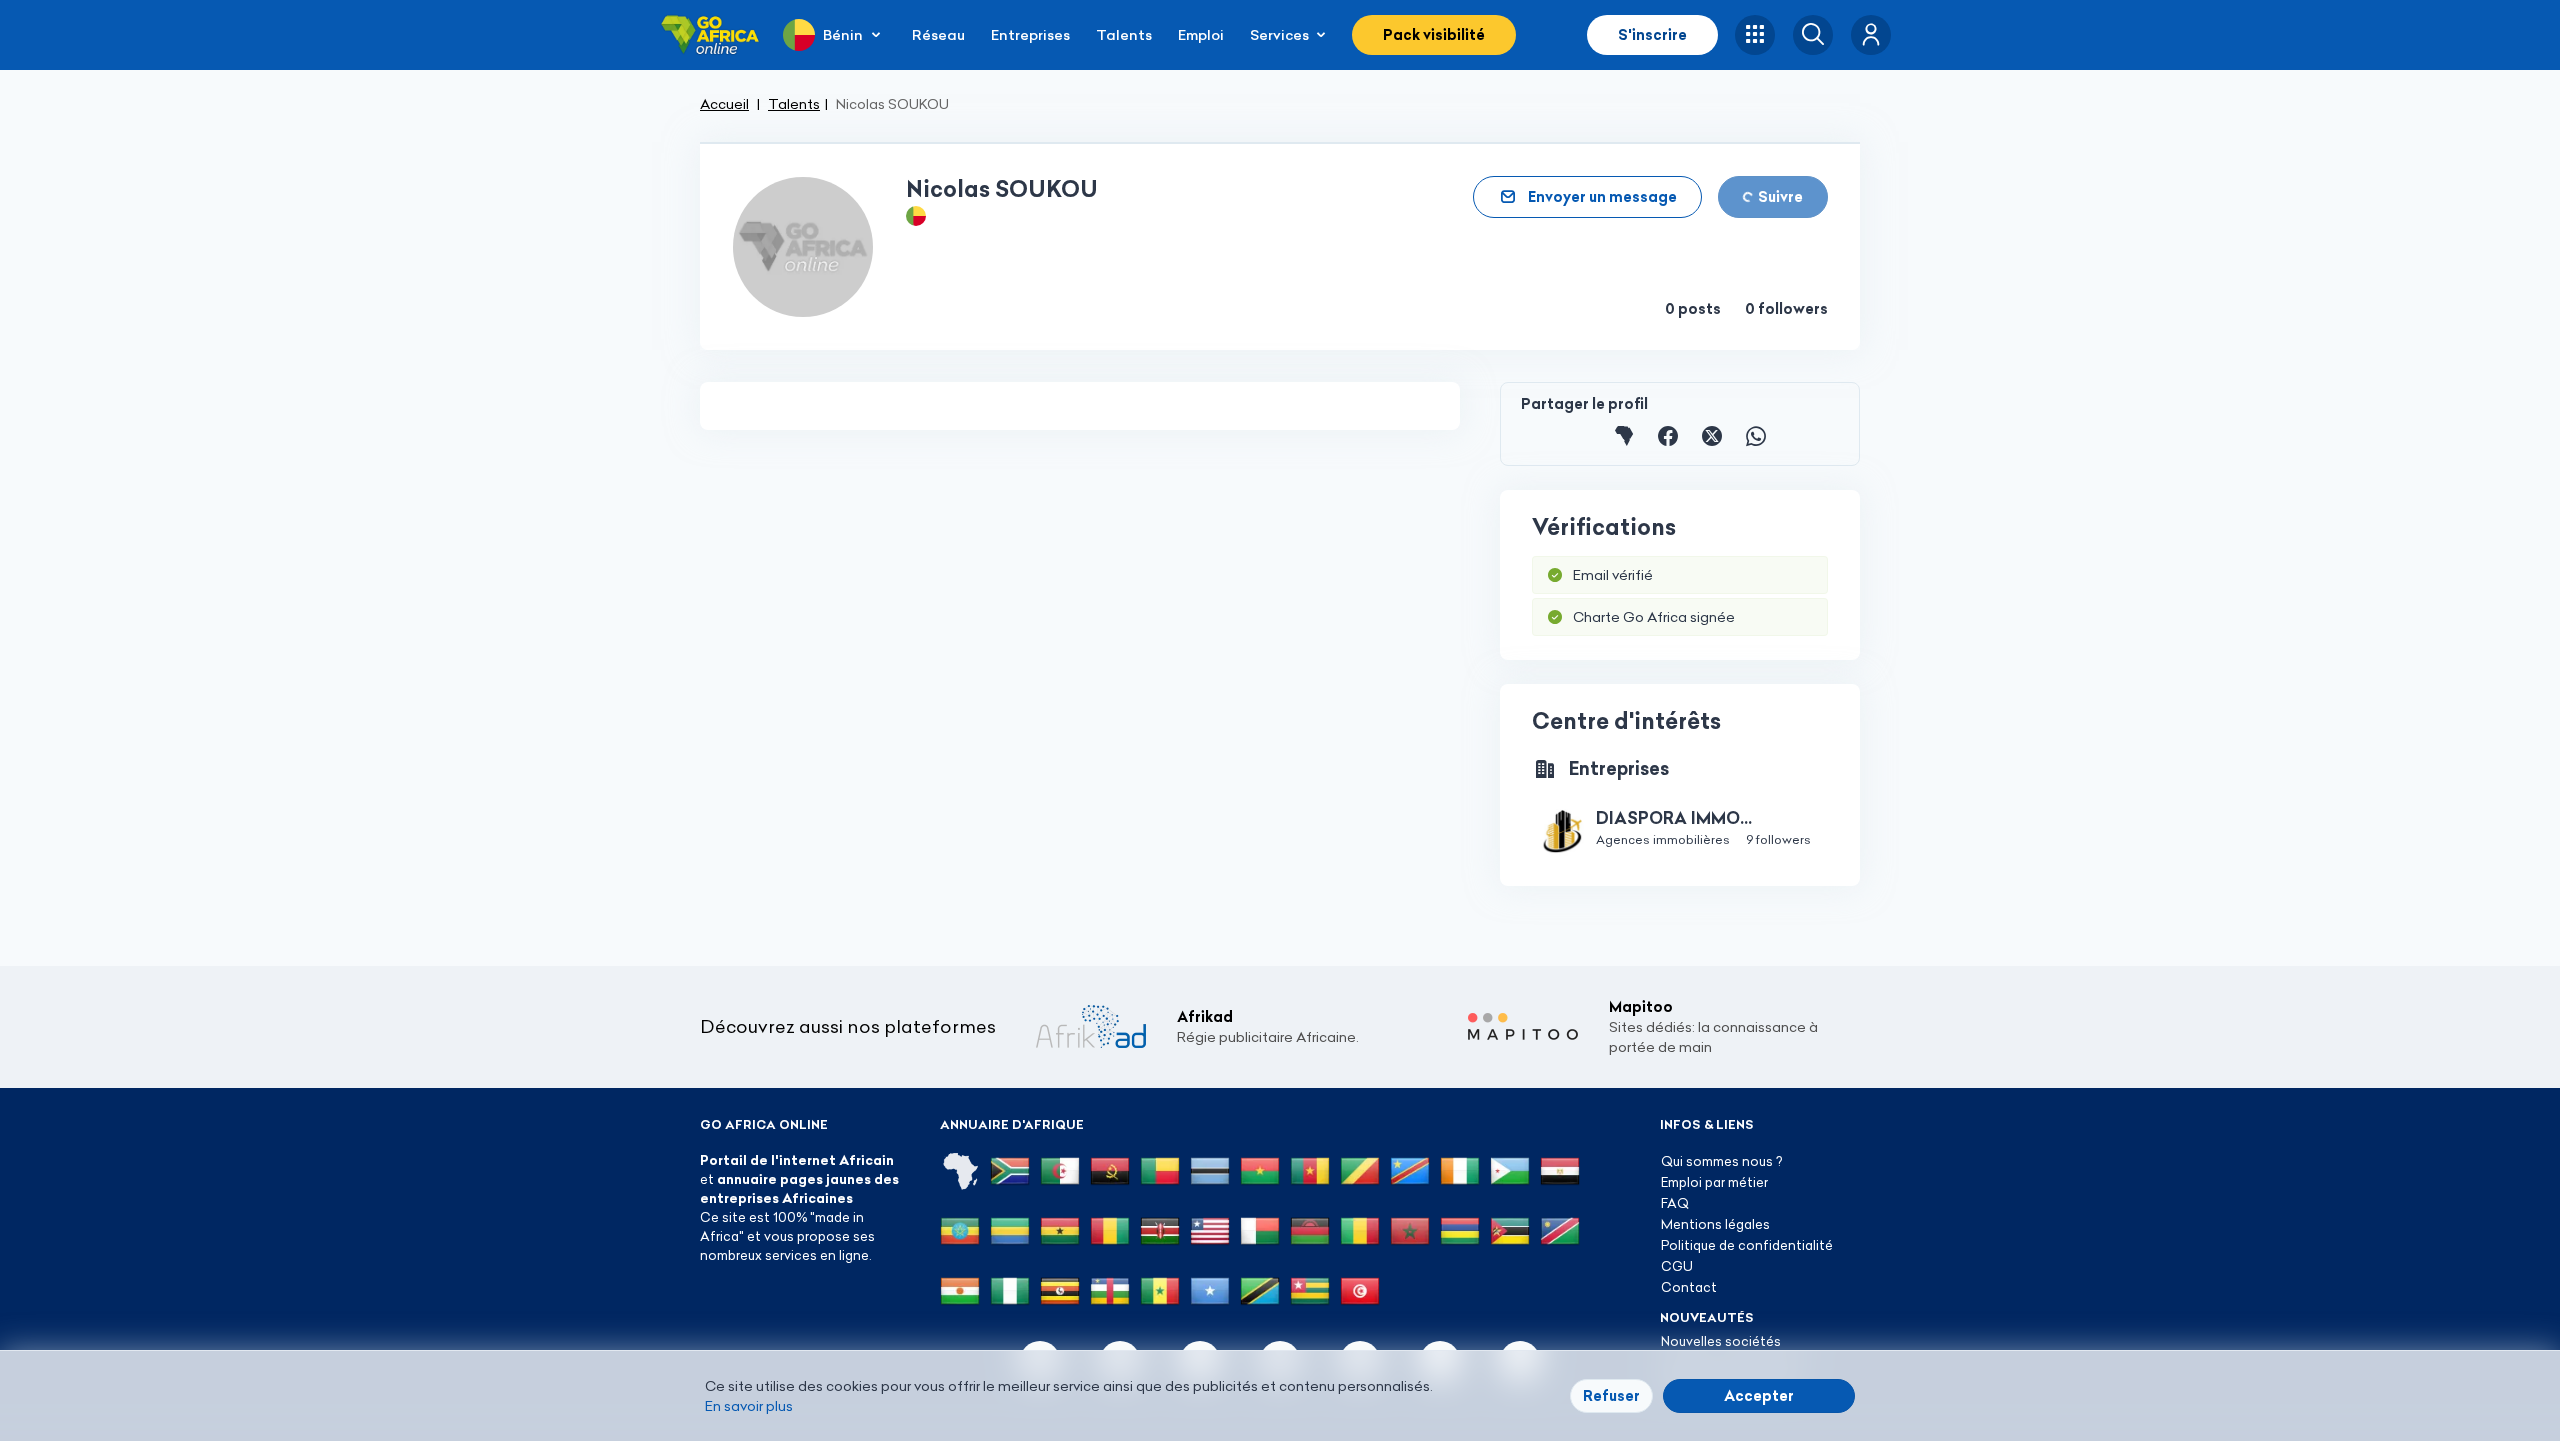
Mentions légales (1715, 1224)
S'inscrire (1652, 35)
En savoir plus (749, 1406)
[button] (1871, 35)
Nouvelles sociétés (1721, 1341)
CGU (1677, 1266)
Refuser (1611, 1396)
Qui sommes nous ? (1721, 1161)
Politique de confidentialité (1747, 1245)
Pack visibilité (1434, 35)
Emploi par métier (1714, 1182)
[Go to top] (1930, 1331)
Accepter (1759, 1396)
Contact (1689, 1287)
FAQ (1675, 1203)
